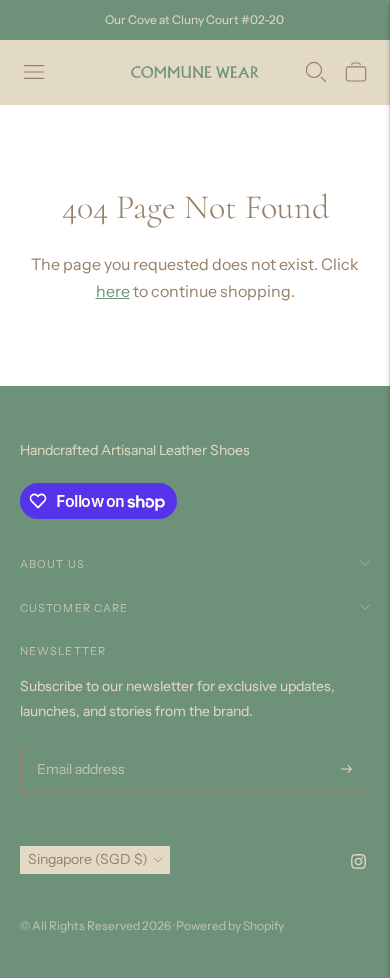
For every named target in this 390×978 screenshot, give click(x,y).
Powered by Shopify (230, 925)
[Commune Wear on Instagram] (358, 864)
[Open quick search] (316, 72)
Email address (78, 745)
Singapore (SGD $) (88, 859)
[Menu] (34, 72)
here (113, 291)
